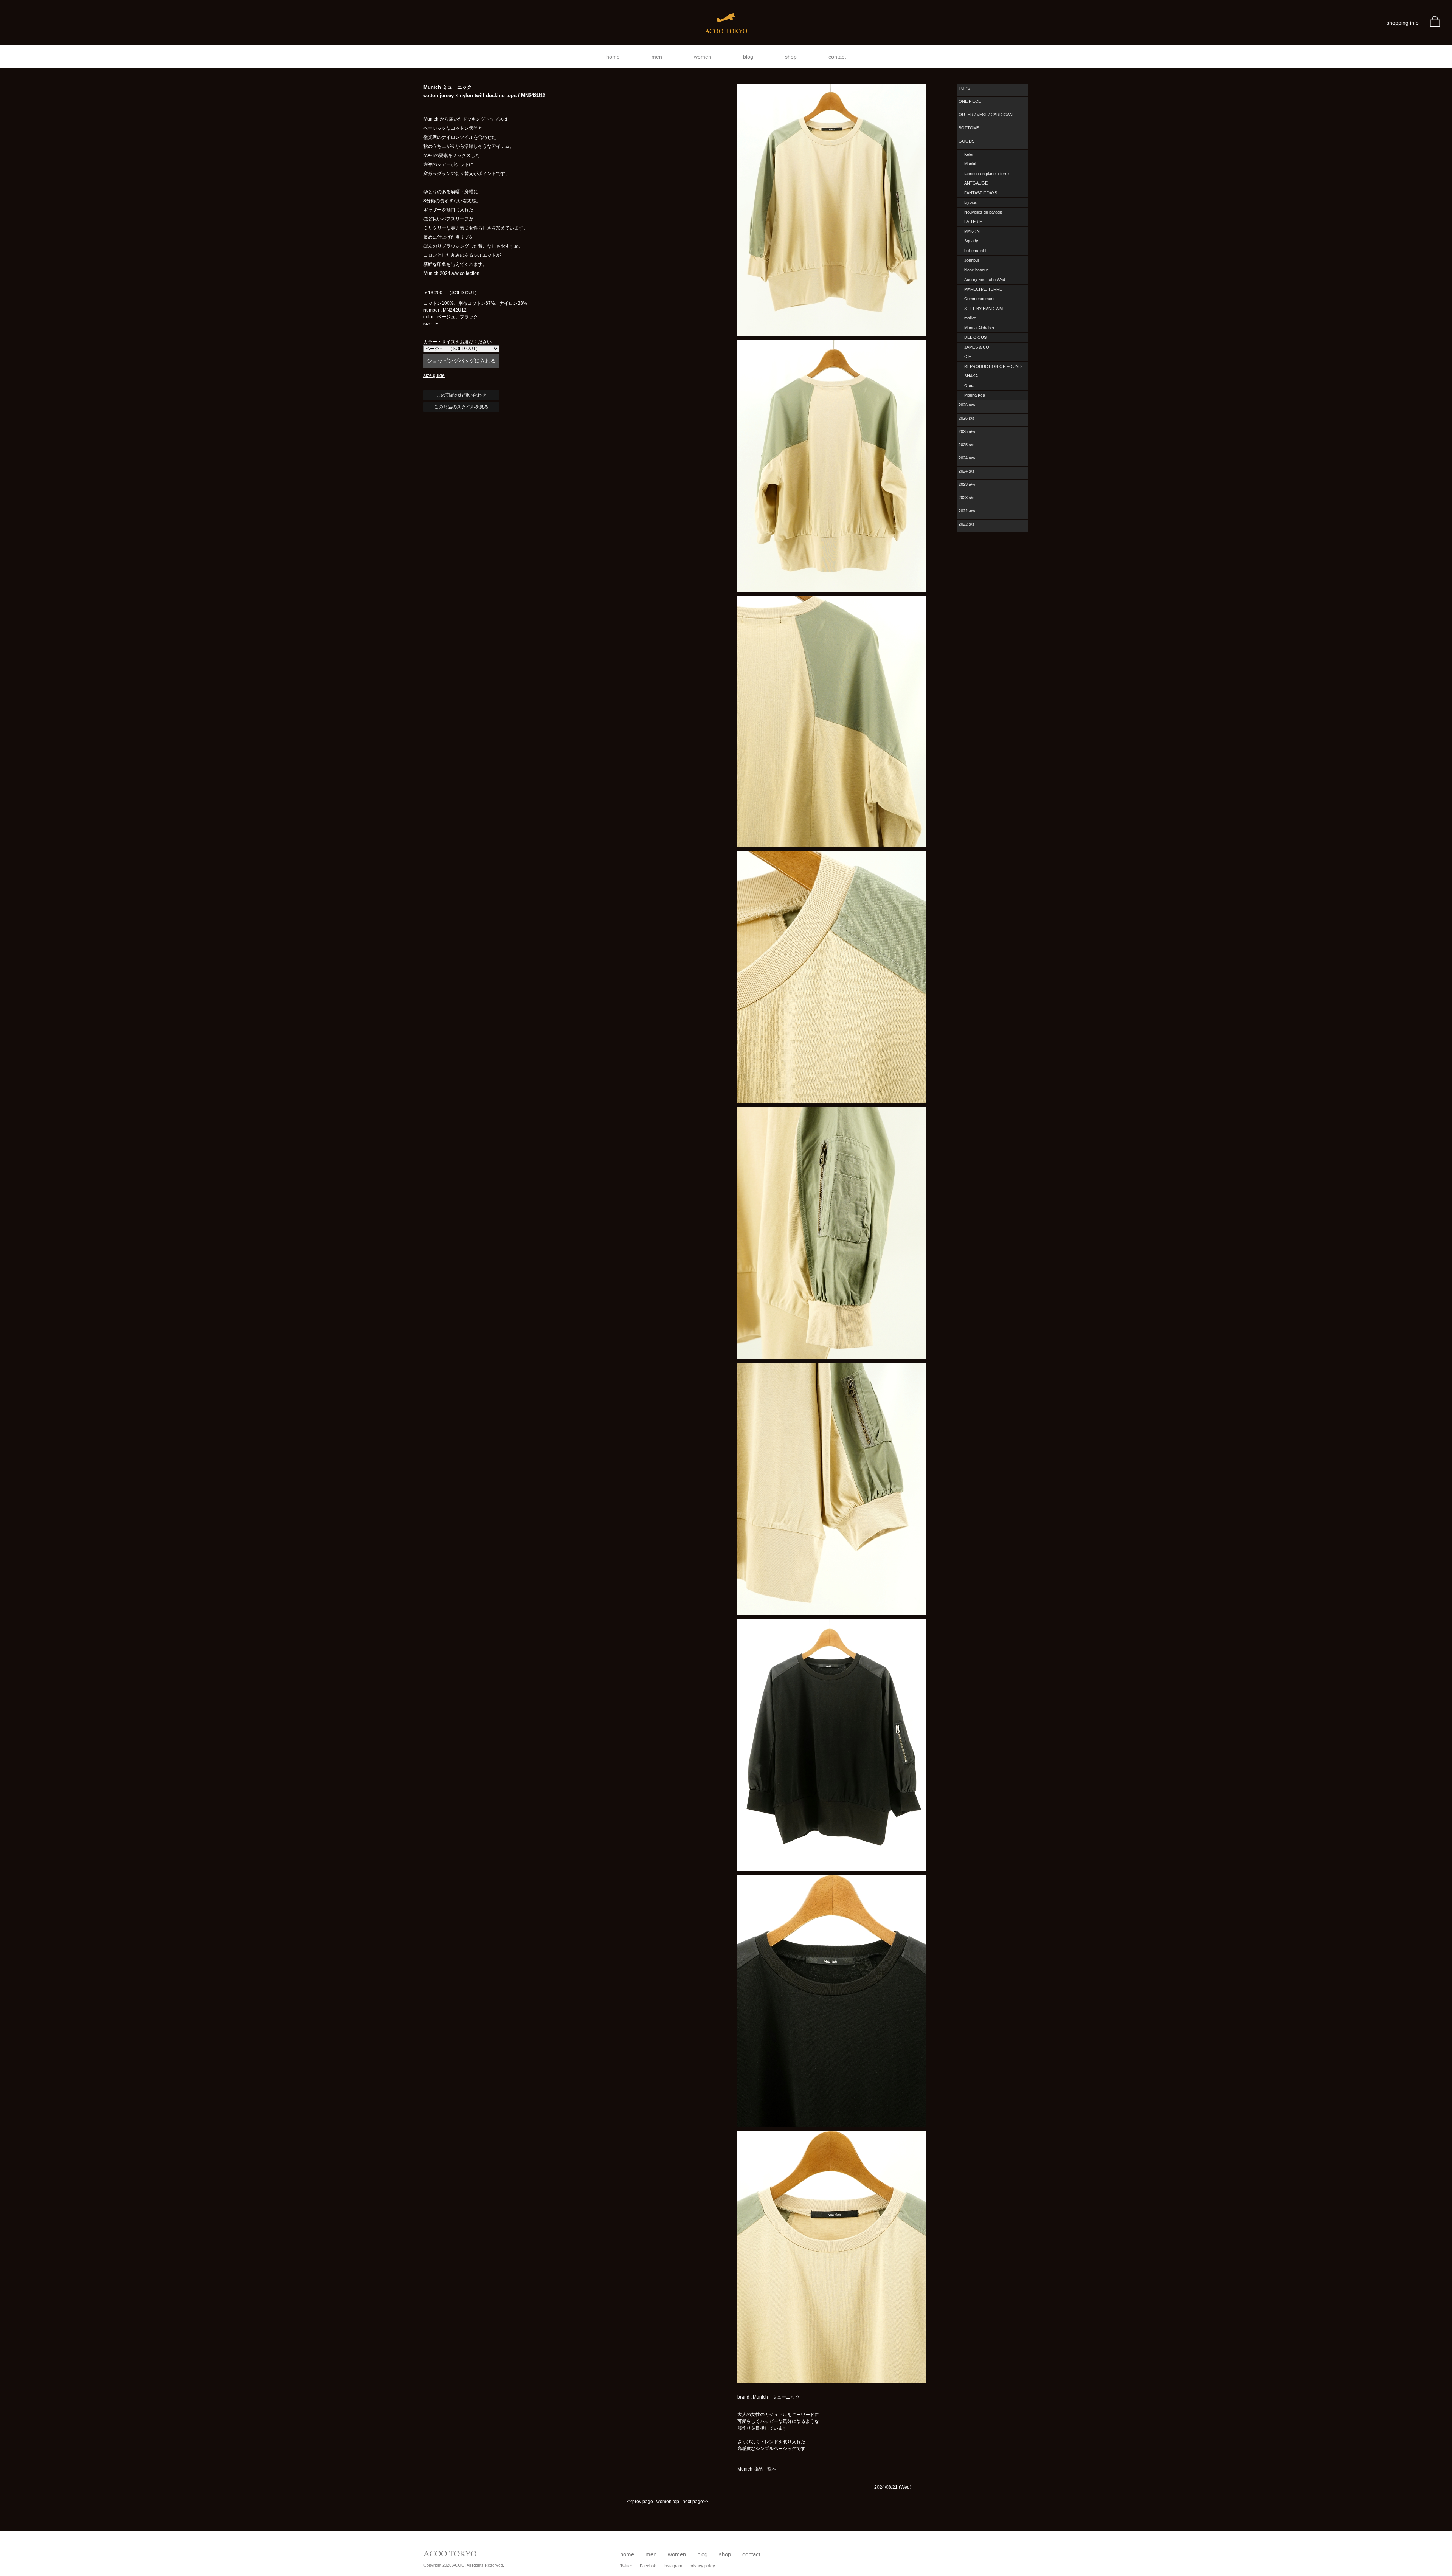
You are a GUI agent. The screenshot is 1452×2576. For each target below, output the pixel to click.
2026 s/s (966, 418)
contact (837, 57)
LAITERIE (973, 222)
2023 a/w (967, 484)
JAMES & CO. (977, 347)
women (703, 57)
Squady (971, 241)
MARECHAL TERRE (983, 289)
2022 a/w (967, 511)
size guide (434, 375)
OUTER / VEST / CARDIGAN (986, 115)
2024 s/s (966, 471)
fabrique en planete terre (987, 174)
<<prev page (640, 2502)
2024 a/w (967, 458)
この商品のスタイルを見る (461, 407)
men (657, 57)
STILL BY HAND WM (984, 309)
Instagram (673, 2566)
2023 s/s (966, 498)
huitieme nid (975, 251)
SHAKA (971, 376)
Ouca (969, 386)
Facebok (648, 2566)
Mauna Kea (975, 395)
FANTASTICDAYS (981, 193)
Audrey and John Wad (985, 279)
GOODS (966, 141)
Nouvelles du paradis (984, 212)
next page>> (695, 2502)
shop (791, 57)
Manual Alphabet (979, 328)
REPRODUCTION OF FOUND (993, 366)
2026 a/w (967, 405)
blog (748, 57)
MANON (972, 231)
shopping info (1403, 23)
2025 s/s (966, 445)
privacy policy (702, 2566)
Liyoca (970, 202)
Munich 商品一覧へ (757, 2469)
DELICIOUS (975, 337)
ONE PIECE (970, 101)
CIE (968, 357)
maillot (970, 318)
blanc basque (977, 270)
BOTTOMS (969, 128)
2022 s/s (966, 524)
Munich (971, 164)
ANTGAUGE (976, 183)
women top (668, 2502)
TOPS (964, 88)
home (613, 57)
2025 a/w (967, 431)
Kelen (969, 154)
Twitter (626, 2566)
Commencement (979, 299)
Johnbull (972, 260)
